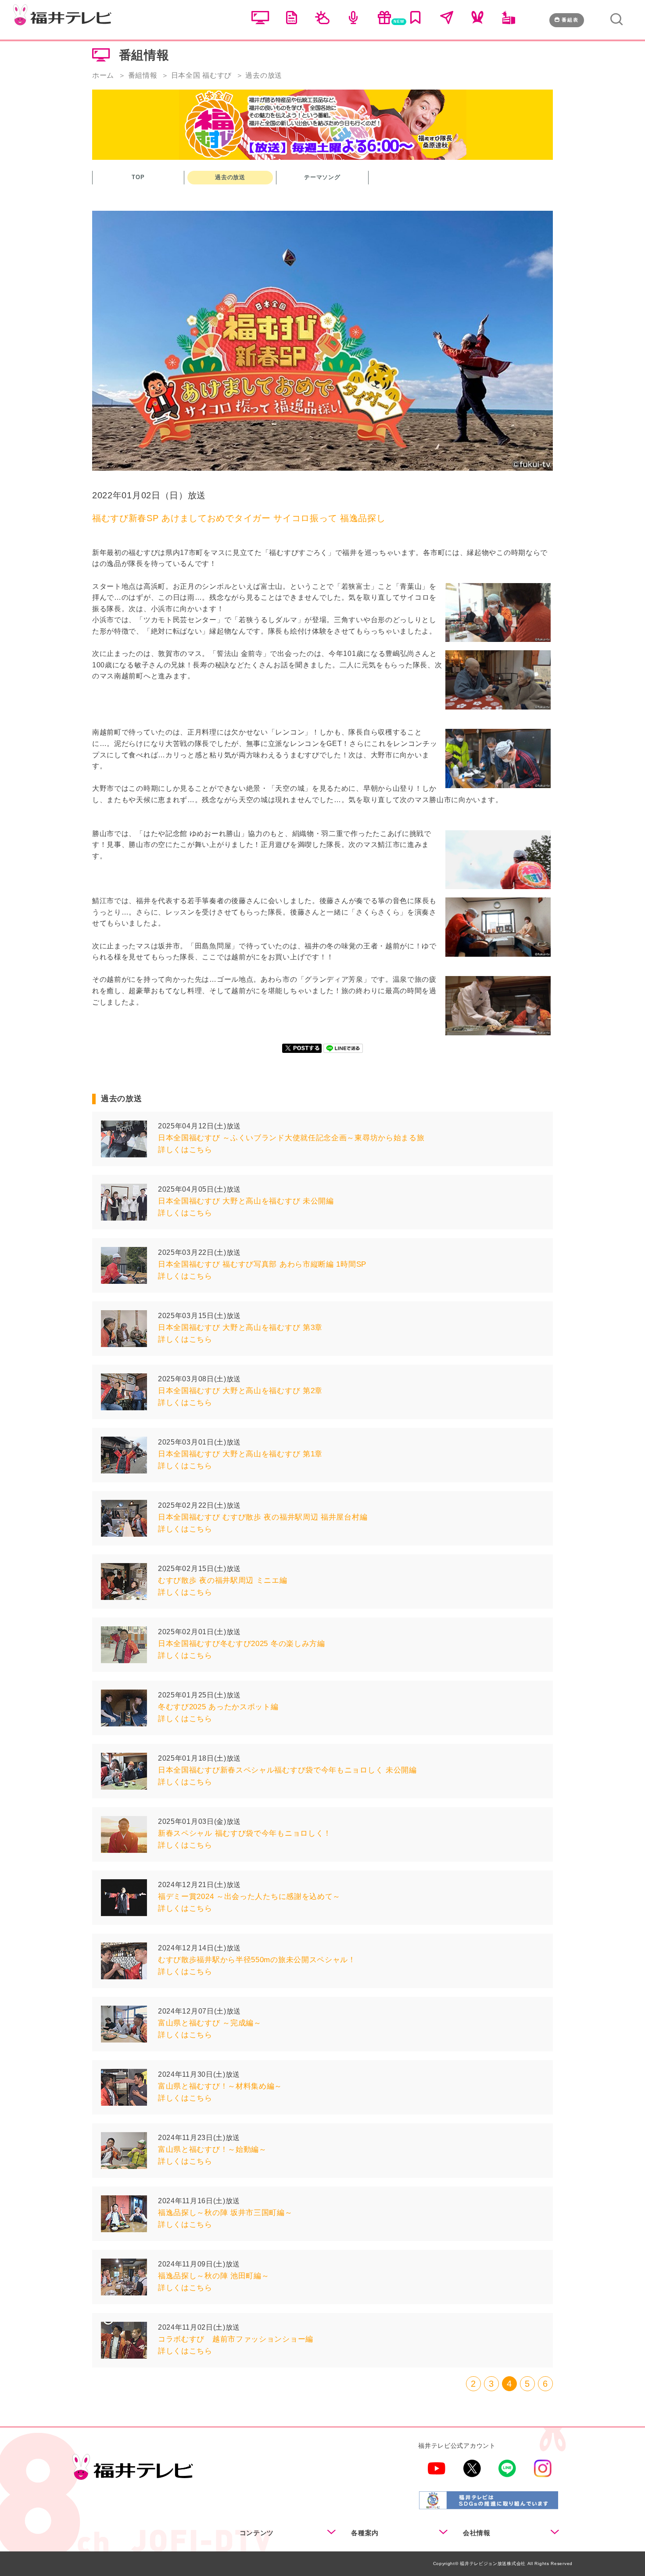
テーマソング (322, 177)
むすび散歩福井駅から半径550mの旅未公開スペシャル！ (257, 1960)
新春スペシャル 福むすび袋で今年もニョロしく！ (245, 1833)
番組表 (570, 20)
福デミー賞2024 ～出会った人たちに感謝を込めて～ (249, 1897)
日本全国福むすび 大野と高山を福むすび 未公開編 (246, 1201)
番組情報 (143, 75)
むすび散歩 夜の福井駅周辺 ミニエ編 (223, 1580)
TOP (138, 177)
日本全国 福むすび (201, 75)
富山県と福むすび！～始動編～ (212, 2149)
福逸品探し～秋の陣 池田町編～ (214, 2276)
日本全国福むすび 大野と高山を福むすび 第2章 (240, 1391)
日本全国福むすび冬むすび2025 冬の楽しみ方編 (242, 1644)
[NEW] (384, 22)
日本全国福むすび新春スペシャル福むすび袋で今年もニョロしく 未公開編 (287, 1770)
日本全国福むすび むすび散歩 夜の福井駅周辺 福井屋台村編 (263, 1517)
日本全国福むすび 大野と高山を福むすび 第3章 (240, 1328)
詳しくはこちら (185, 1150)
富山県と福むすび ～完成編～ (210, 2023)
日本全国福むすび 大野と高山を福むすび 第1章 (240, 1454)
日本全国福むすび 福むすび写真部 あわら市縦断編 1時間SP (262, 1264)
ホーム (103, 75)
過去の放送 (230, 177)
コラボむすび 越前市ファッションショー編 (236, 2339)
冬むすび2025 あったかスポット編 (218, 1707)
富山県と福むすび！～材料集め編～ (220, 2086)
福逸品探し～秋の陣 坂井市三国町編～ (225, 2213)
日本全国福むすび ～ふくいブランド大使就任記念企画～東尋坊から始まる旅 (291, 1138)
